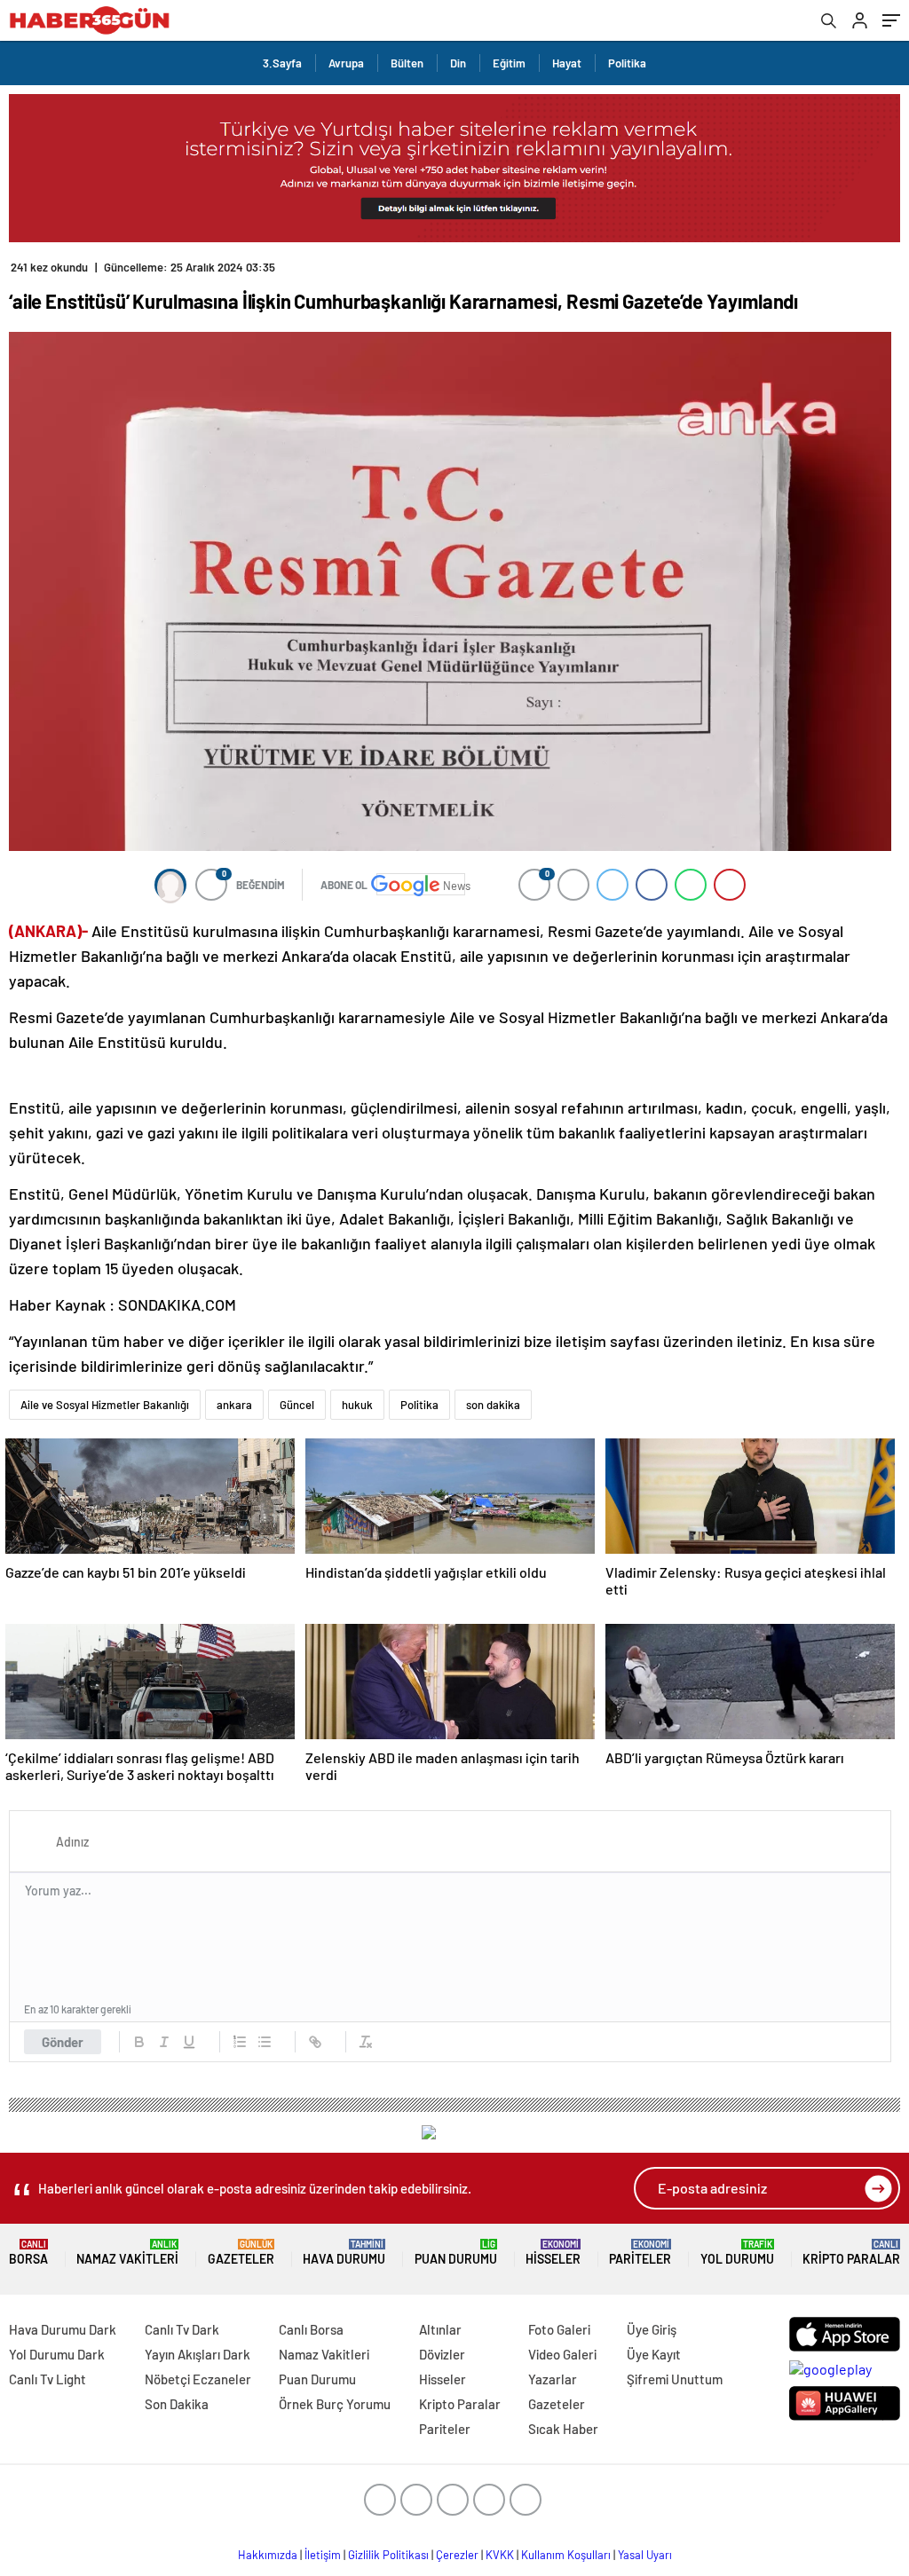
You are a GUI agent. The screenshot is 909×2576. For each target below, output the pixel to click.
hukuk (357, 1405)
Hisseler (553, 2253)
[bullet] (265, 2042)
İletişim (323, 2555)
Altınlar (440, 2329)
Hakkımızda (268, 2555)
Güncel (297, 1405)
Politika (627, 63)
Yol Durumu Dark (57, 2354)
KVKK (500, 2555)
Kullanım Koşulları (566, 2555)
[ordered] (240, 2042)
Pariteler (640, 2253)
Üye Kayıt (654, 2354)
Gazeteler (241, 2253)
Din (458, 63)
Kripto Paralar (851, 2253)
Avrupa (346, 63)
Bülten (407, 63)
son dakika (493, 1405)
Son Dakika (177, 2404)
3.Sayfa (282, 63)
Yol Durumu (737, 2253)
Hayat (567, 63)
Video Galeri (562, 2354)
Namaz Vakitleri (127, 2253)
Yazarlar (553, 2379)
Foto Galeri (559, 2329)
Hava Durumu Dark (63, 2329)
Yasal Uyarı (645, 2555)
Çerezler (457, 2555)
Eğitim (509, 63)
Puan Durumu (456, 2253)
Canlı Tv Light (47, 2379)
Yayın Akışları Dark (198, 2354)
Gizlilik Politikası (388, 2555)
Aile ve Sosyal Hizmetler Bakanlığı (105, 1405)
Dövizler (442, 2354)
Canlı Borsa (311, 2329)
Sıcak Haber (563, 2429)
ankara (234, 1405)
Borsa (28, 2253)
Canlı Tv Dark (182, 2329)
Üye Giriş (652, 2329)
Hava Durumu (344, 2253)
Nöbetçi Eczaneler (198, 2379)
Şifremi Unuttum (675, 2379)
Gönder (63, 2042)
